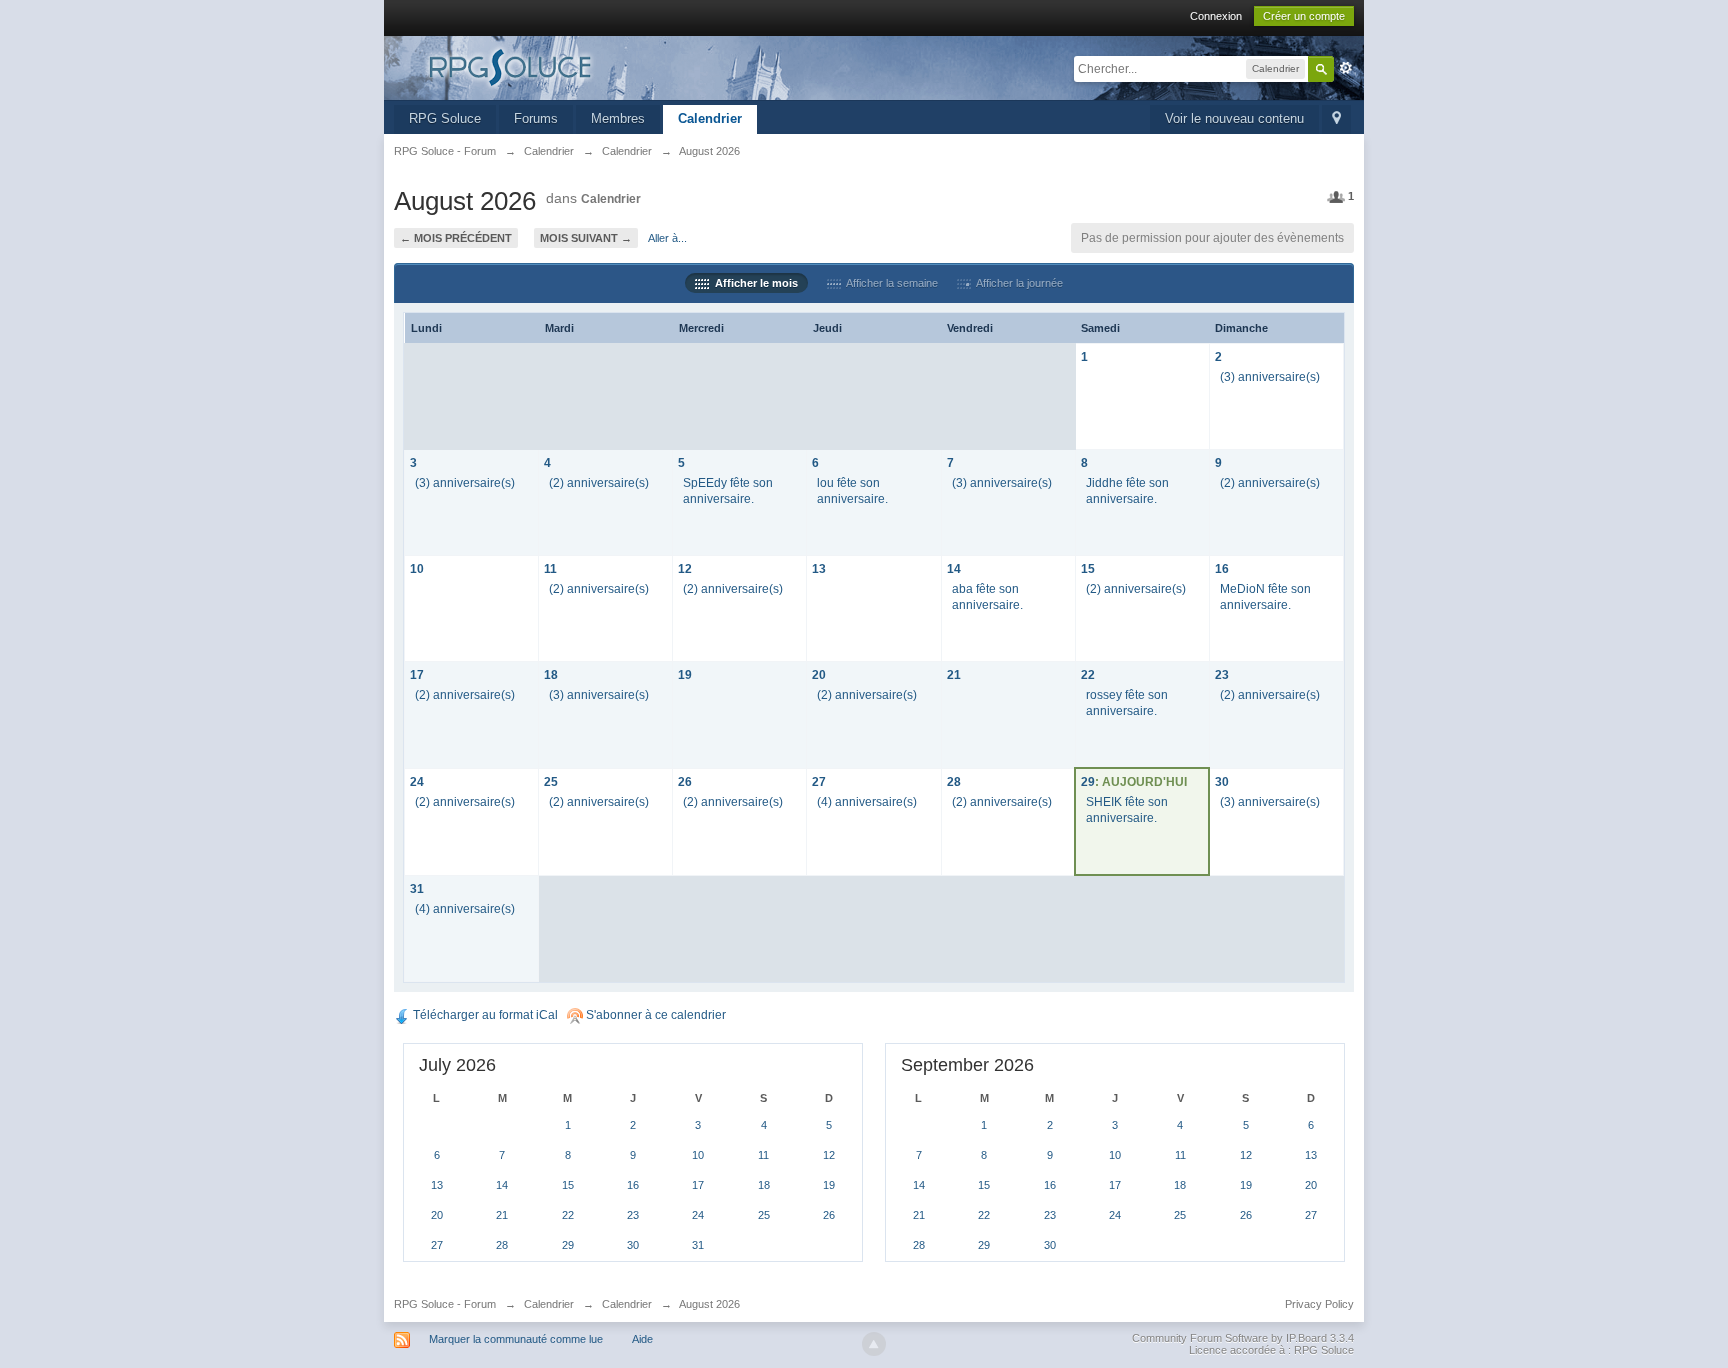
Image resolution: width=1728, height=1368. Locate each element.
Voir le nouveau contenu (1234, 118)
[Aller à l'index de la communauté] (573, 66)
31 (417, 888)
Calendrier (710, 118)
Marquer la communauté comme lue (516, 1339)
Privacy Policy (1319, 1304)
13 (819, 568)
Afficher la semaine (889, 283)
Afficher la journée (1017, 283)
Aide (642, 1339)
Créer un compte (1304, 16)
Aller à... (667, 238)
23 (1222, 674)
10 (417, 568)
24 (417, 781)
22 (1088, 674)
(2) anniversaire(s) (599, 482)
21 (954, 674)
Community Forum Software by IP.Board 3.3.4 (1243, 1338)
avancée (1346, 68)
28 (954, 781)
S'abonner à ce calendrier (654, 1015)
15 (1088, 568)
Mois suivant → (586, 238)
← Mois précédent (456, 238)
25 (551, 781)
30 (1222, 781)
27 (819, 781)
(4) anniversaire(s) (867, 801)
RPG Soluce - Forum (445, 1304)
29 (1088, 781)
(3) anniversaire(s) (1270, 376)
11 (550, 568)
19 (685, 674)
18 (551, 674)
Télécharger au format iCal (484, 1015)
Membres (618, 118)
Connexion (1216, 16)
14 (954, 568)
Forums (536, 118)
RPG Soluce (445, 118)
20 (819, 674)
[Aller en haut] (874, 1344)
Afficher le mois (753, 283)
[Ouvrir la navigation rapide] (1336, 119)
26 (685, 781)
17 (417, 674)
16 (1222, 568)
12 (685, 568)
